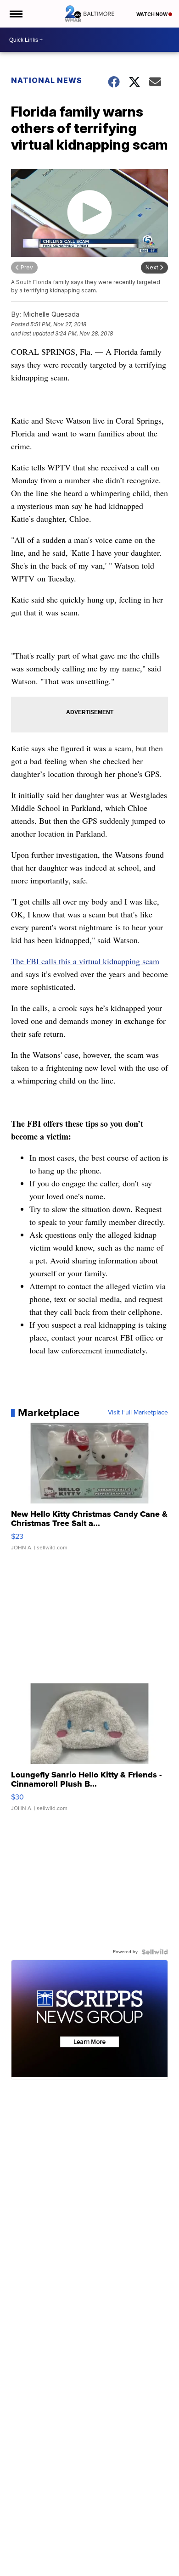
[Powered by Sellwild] (155, 1952)
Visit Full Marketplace (138, 1413)
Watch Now (152, 14)
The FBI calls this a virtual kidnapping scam (85, 961)
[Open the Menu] (15, 14)
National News (47, 80)
